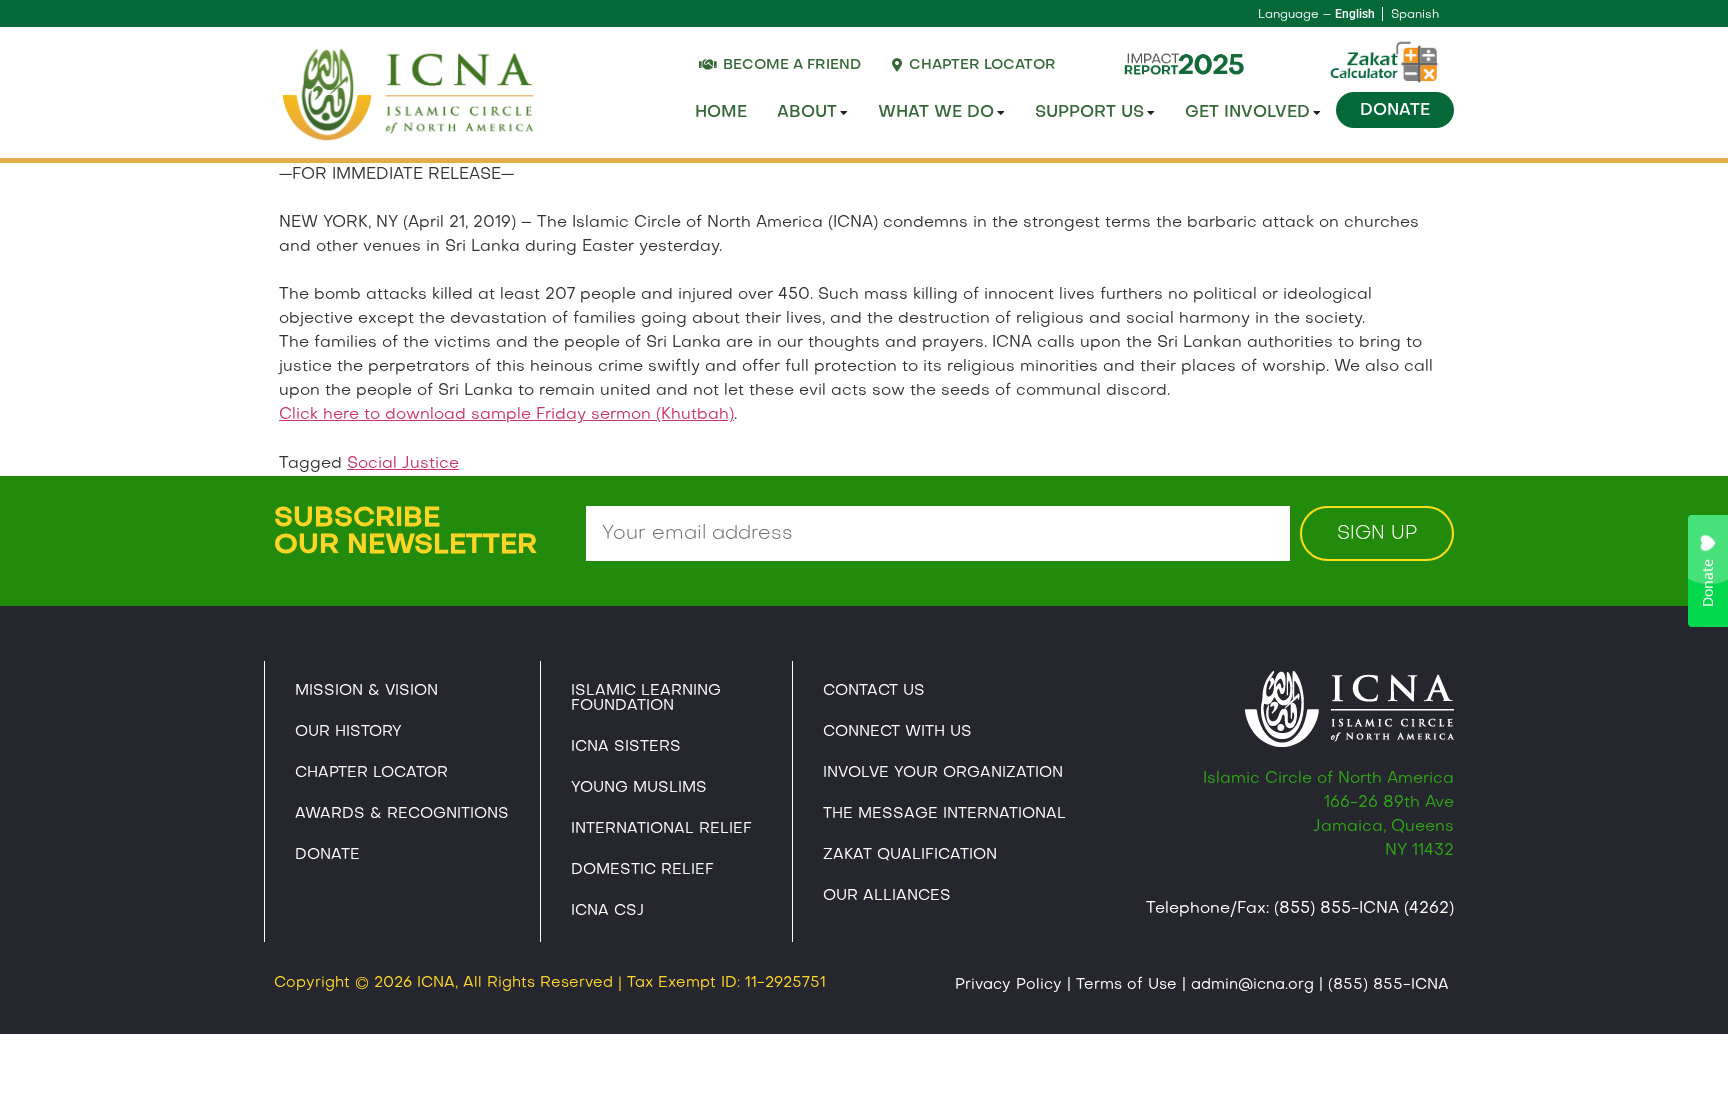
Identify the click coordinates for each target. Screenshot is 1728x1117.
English (1355, 14)
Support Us (1089, 113)
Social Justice (403, 464)
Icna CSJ (607, 911)
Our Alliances (887, 896)
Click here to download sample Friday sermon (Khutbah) (506, 415)
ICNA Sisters (626, 747)
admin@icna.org (1252, 985)
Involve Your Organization (943, 773)
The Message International (944, 814)
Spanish (1415, 15)
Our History (348, 732)
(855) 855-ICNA (1388, 985)
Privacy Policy (1008, 985)
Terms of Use (1126, 985)
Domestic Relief (642, 870)
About (807, 113)
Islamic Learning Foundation (646, 698)
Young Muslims (639, 788)
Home (721, 113)
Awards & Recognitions (402, 814)
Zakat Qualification (910, 855)
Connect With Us (897, 732)
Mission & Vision (366, 691)
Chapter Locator (371, 773)
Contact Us (874, 691)
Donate (1395, 111)
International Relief (661, 829)
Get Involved (1247, 113)
